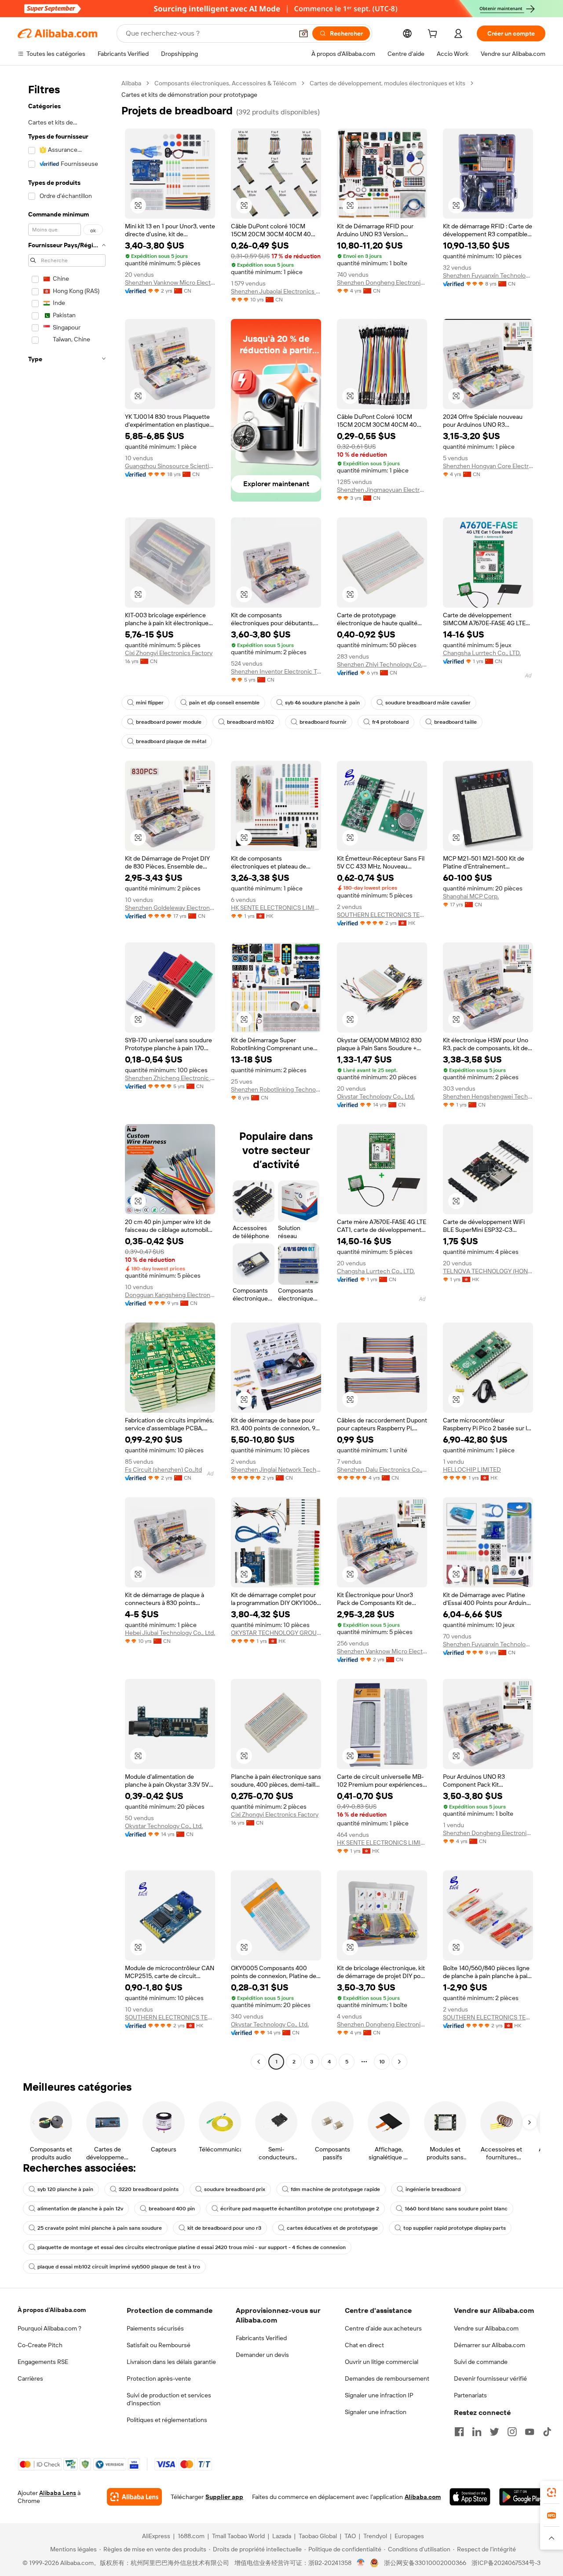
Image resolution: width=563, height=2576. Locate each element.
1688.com (191, 2536)
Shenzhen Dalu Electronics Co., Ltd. (382, 1469)
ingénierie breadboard (433, 2189)
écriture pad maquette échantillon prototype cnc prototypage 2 (300, 2209)
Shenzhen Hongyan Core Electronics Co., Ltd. (488, 466)
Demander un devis (262, 2355)
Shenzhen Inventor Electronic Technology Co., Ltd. (276, 671)
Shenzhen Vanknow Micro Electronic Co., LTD (170, 282)
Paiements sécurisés (155, 2328)
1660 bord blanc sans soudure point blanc (456, 2209)
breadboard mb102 (250, 722)
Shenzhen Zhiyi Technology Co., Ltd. (382, 664)
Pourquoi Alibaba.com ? (49, 2328)
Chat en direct (364, 2345)
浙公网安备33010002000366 (425, 2563)
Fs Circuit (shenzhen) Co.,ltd (163, 1469)
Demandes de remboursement (387, 2378)
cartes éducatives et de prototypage (332, 2228)
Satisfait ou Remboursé (159, 2345)
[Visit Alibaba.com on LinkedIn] (477, 2432)
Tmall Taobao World (238, 2536)
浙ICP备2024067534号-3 (506, 2563)
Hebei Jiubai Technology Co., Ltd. (170, 1633)
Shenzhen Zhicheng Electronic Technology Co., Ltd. (170, 1078)
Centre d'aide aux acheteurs (383, 2328)
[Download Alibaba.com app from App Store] (470, 2497)
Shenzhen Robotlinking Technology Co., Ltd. (276, 1089)
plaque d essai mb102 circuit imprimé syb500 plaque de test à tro (119, 2267)
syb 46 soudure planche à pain (322, 703)
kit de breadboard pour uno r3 (224, 2228)
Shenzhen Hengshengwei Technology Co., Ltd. (488, 1096)
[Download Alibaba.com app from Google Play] (522, 2497)
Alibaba (131, 83)
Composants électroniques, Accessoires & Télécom (225, 83)
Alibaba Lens (58, 2493)
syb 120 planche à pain (65, 2189)
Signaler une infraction (376, 2412)
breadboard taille (455, 722)
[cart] (434, 35)
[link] (552, 2492)
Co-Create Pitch (40, 2345)
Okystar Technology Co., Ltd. (376, 1096)
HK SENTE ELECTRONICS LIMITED (276, 908)
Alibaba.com (423, 2497)
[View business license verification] (361, 2563)
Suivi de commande (481, 2362)
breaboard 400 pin (172, 2209)
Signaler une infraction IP (379, 2395)
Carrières (30, 2378)
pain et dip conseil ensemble (224, 703)
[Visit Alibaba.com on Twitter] (494, 2432)
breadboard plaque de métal (171, 741)
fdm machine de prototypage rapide (335, 2189)
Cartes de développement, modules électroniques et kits (388, 83)
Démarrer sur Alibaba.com (490, 2345)
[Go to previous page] (259, 2062)
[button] (303, 33)
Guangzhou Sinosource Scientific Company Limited (170, 466)
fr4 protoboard (390, 722)
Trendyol (375, 2536)
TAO (350, 2536)
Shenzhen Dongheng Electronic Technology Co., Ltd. (382, 282)
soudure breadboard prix (235, 2189)
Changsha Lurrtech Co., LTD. (482, 653)
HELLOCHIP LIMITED (472, 1469)
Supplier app (224, 2497)
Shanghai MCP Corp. (471, 896)
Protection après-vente (159, 2378)
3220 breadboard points (149, 2189)
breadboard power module (169, 722)
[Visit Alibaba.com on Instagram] (512, 2432)
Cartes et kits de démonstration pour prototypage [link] (189, 95)
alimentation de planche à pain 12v (80, 2209)
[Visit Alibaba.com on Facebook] (459, 2432)
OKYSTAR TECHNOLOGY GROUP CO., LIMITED (276, 1633)
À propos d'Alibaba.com (52, 2310)
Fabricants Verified (261, 2338)
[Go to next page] (399, 2062)
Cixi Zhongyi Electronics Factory (169, 653)
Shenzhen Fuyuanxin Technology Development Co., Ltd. (488, 275)
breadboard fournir (323, 722)
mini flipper (150, 703)
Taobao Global (318, 2536)
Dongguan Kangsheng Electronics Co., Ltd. (170, 1295)
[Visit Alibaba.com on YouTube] (530, 2432)
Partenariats (470, 2395)
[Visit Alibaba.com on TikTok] (547, 2432)
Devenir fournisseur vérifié (490, 2378)
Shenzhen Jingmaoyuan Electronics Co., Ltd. (382, 490)
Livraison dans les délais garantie (171, 2362)
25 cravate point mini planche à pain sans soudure (100, 2228)
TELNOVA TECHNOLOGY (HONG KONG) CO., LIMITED (488, 1271)
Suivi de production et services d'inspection (169, 2399)
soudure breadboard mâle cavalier (428, 703)
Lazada (282, 2536)
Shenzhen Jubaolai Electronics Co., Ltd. (276, 291)
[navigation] (67, 1074)
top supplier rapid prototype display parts (455, 2228)
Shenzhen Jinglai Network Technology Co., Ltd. (276, 1469)
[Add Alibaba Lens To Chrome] (134, 2497)
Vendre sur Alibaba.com (486, 2328)
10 (382, 2062)
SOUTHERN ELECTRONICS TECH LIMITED (382, 915)
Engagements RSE (43, 2362)
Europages (409, 2536)
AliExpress (156, 2536)
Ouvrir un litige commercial (382, 2362)
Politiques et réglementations (167, 2420)
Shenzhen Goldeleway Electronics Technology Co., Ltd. (170, 908)
